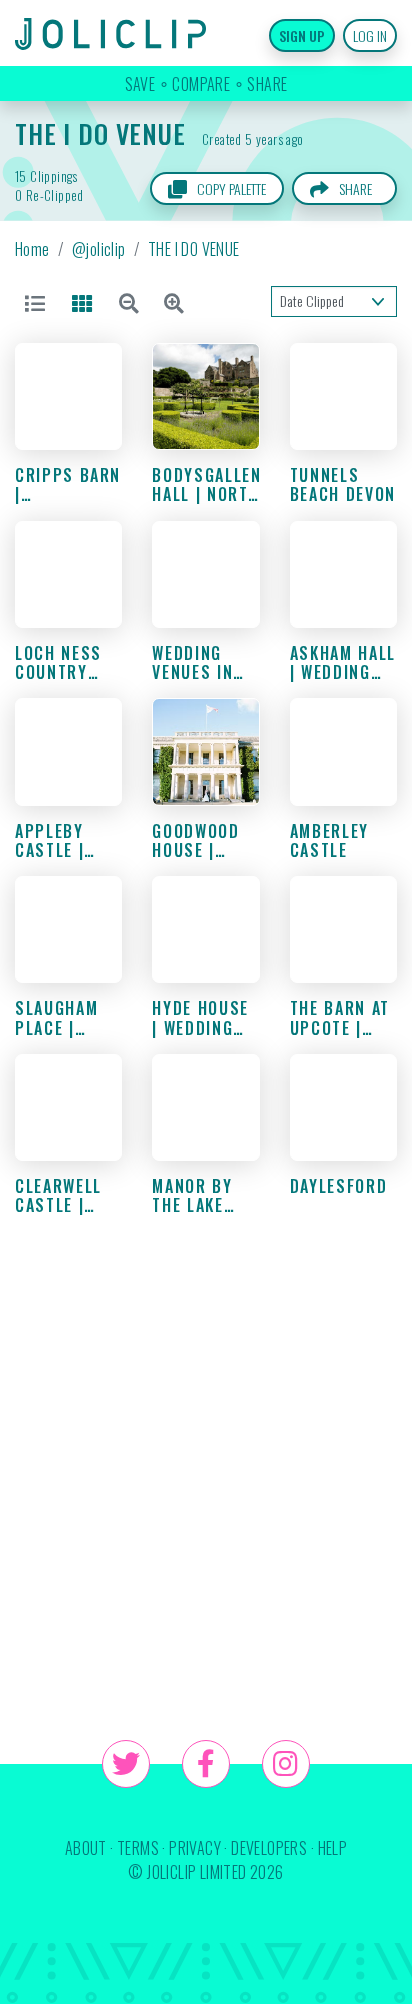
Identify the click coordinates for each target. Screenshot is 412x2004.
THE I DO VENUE (100, 133)
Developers (269, 1848)
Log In (370, 35)
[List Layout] (38, 302)
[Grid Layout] (85, 302)
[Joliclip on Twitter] (126, 1764)
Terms (138, 1848)
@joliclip (99, 249)
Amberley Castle (329, 840)
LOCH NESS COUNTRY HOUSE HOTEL (67, 672)
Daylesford (339, 1186)
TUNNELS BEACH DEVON (343, 484)
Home (32, 249)
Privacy (195, 1848)
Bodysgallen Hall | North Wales (206, 494)
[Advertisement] (206, 1486)
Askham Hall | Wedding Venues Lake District (343, 682)
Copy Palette (230, 188)
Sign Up (302, 35)
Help (333, 1848)
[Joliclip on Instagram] (286, 1764)
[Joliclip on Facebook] (206, 1764)
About (86, 1848)
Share (355, 188)
